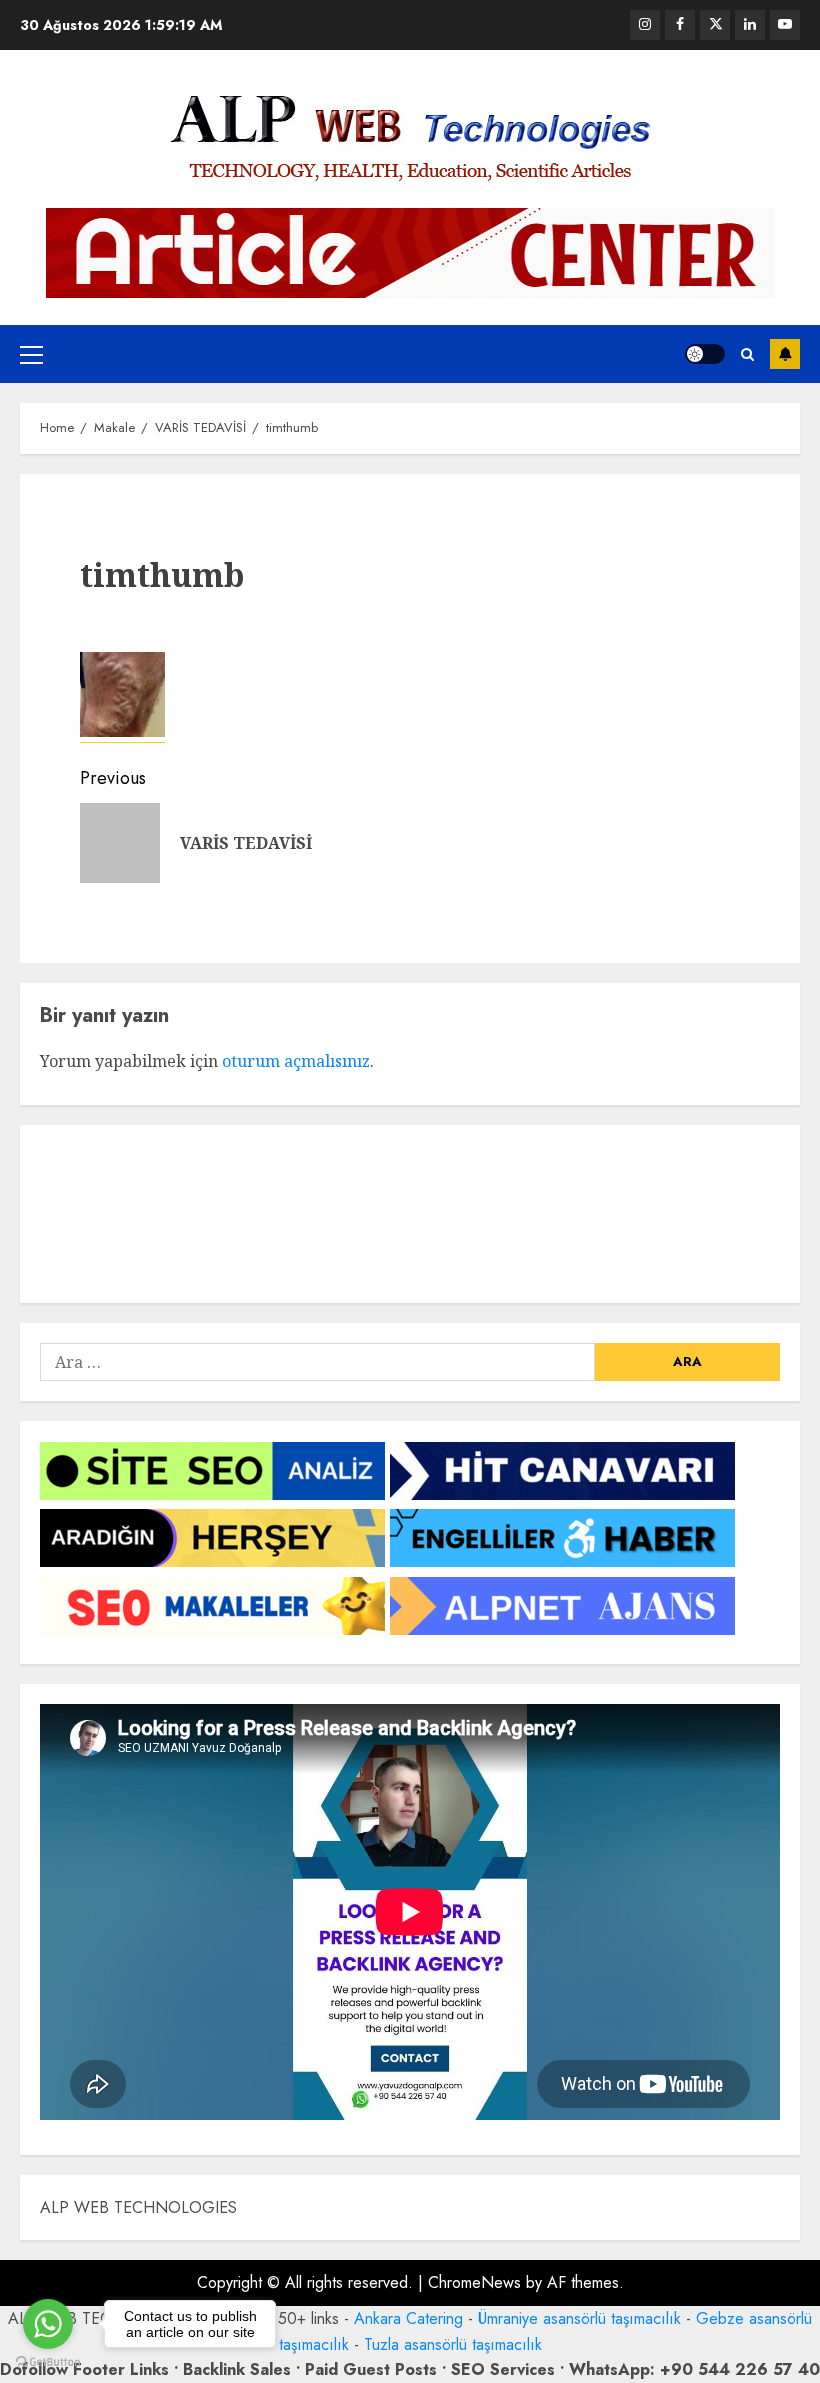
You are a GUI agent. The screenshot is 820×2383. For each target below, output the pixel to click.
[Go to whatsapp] (48, 2324)
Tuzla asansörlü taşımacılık (453, 2344)
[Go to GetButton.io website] (48, 2362)
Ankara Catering (408, 2318)
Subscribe (785, 354)
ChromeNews (474, 2282)
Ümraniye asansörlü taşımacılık (579, 2318)
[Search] (747, 354)
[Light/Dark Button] (705, 354)
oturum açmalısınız (296, 1061)
